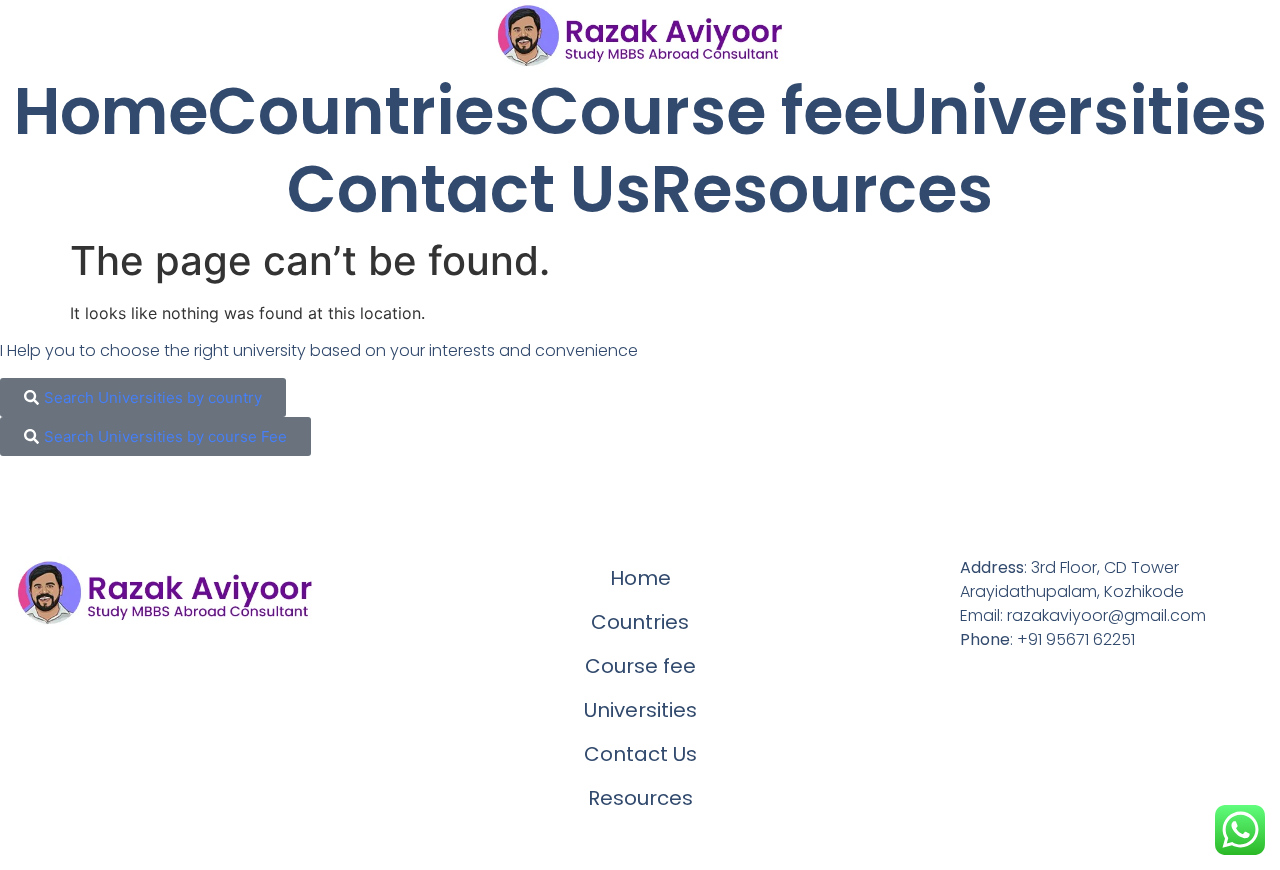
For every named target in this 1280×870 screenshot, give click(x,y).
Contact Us (469, 190)
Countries (369, 112)
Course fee (706, 112)
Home (111, 112)
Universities (1075, 112)
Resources (822, 190)
